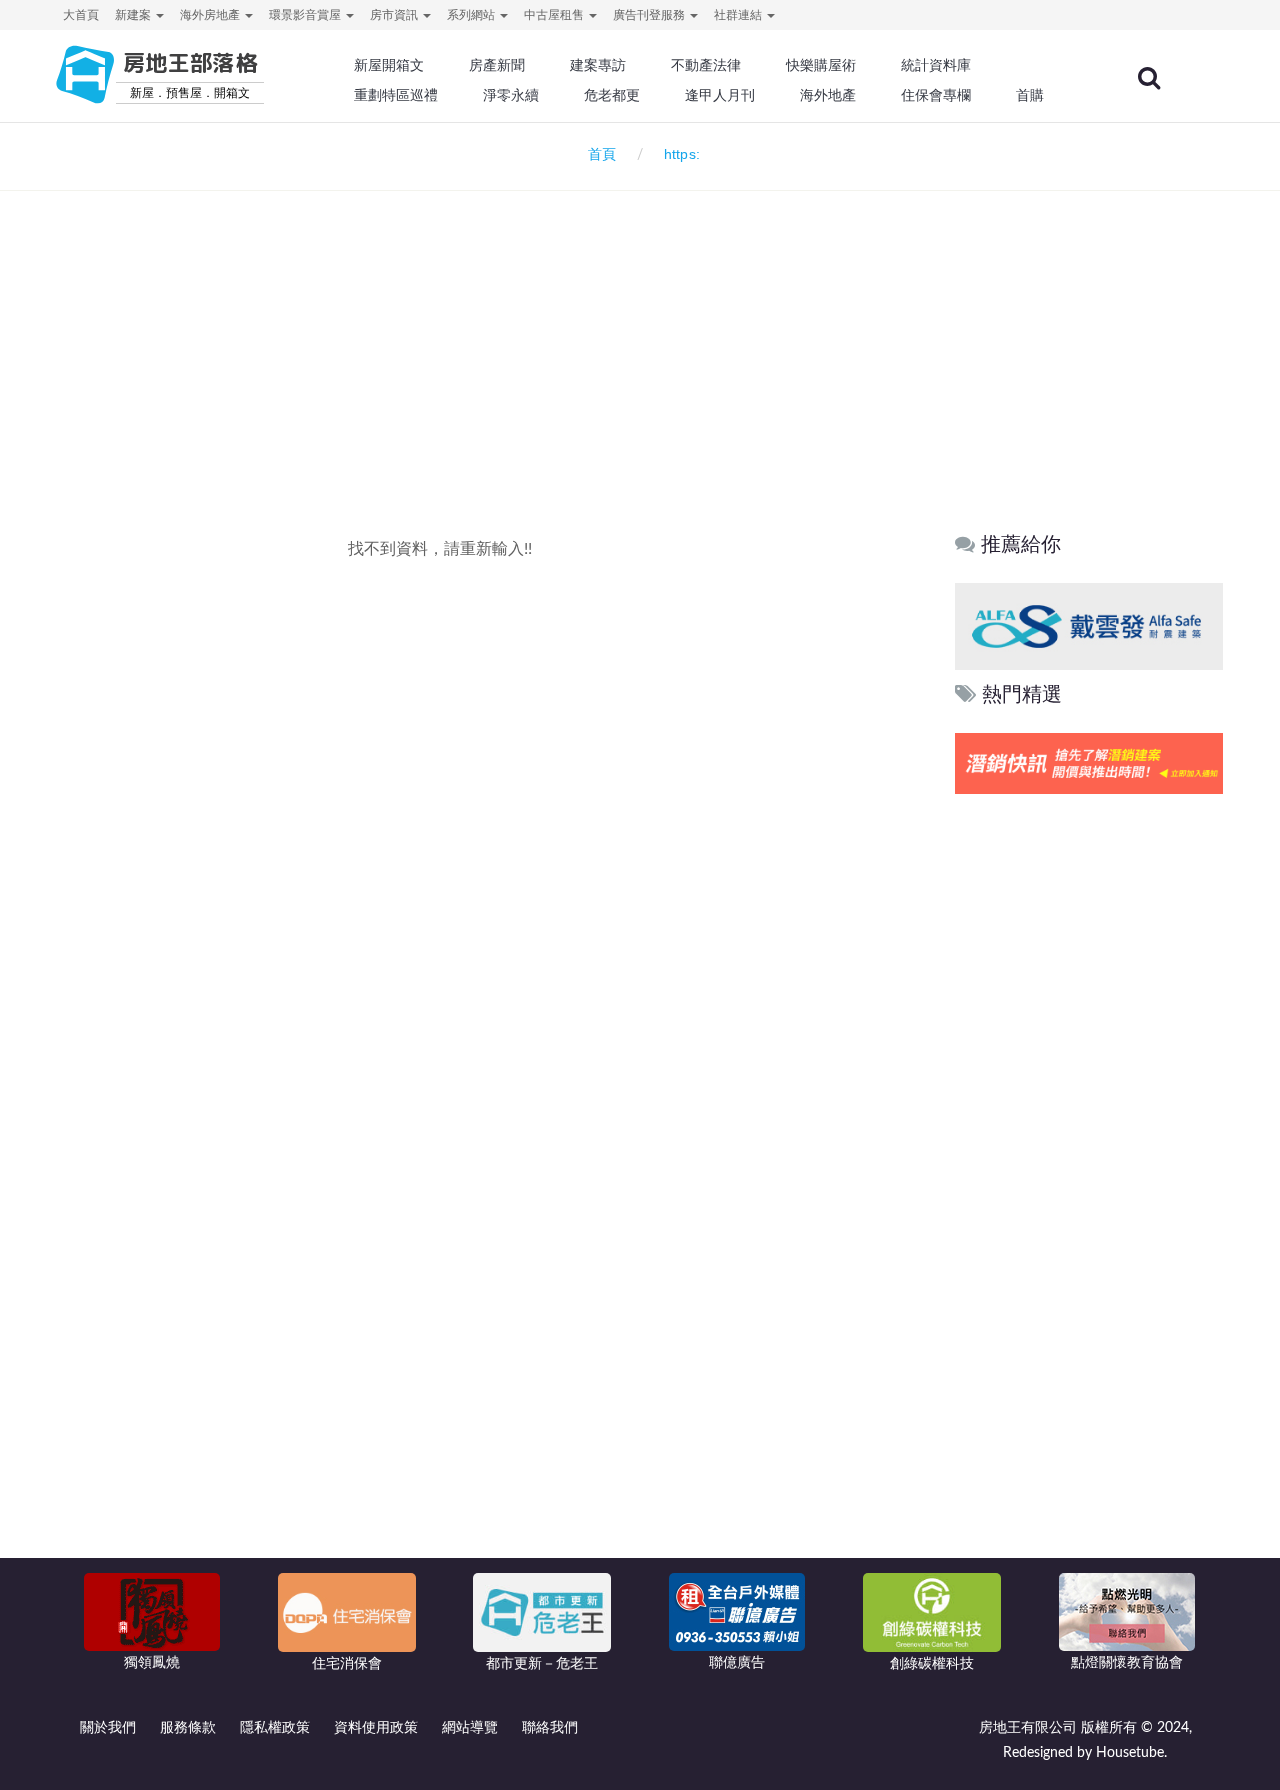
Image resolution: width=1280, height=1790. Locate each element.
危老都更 (612, 95)
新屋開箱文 (389, 65)
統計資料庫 (936, 65)
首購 (1030, 95)
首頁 (598, 155)
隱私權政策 (275, 1728)
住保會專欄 (936, 95)
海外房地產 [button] (211, 15)
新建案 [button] (134, 15)
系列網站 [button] (472, 15)
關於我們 (108, 1728)
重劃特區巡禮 (396, 95)
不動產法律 (706, 65)
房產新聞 (497, 65)
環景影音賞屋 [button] (306, 15)
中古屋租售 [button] (555, 15)
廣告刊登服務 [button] (650, 15)
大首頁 (81, 15)
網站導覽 (470, 1728)
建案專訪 (598, 65)
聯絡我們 (550, 1728)
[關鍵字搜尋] (1149, 78)
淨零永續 (511, 95)
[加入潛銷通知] (1089, 763)
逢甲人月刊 (720, 95)
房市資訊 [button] (395, 15)
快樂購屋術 (821, 65)
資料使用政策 (376, 1728)
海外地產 (828, 95)
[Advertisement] (640, 326)
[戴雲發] (1089, 625)
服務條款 (188, 1728)
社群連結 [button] (739, 15)
